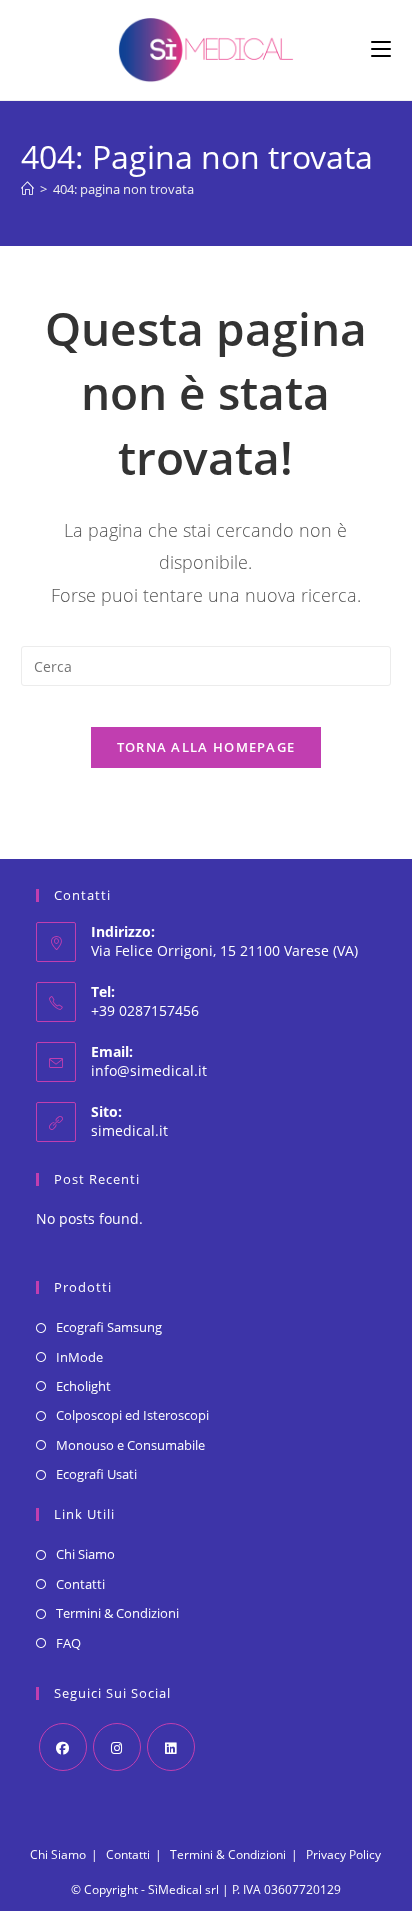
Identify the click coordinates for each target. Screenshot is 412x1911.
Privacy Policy (343, 1854)
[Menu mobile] (381, 49)
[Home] (27, 189)
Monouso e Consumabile (130, 1445)
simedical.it (129, 1130)
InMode (79, 1357)
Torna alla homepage (206, 747)
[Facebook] (63, 1747)
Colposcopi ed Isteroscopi (132, 1415)
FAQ (68, 1643)
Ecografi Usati (96, 1474)
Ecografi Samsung (109, 1327)
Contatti (80, 1584)
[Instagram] (117, 1747)
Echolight (83, 1386)
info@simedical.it (149, 1070)
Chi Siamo (85, 1554)
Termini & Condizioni (117, 1613)
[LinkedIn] (171, 1747)
